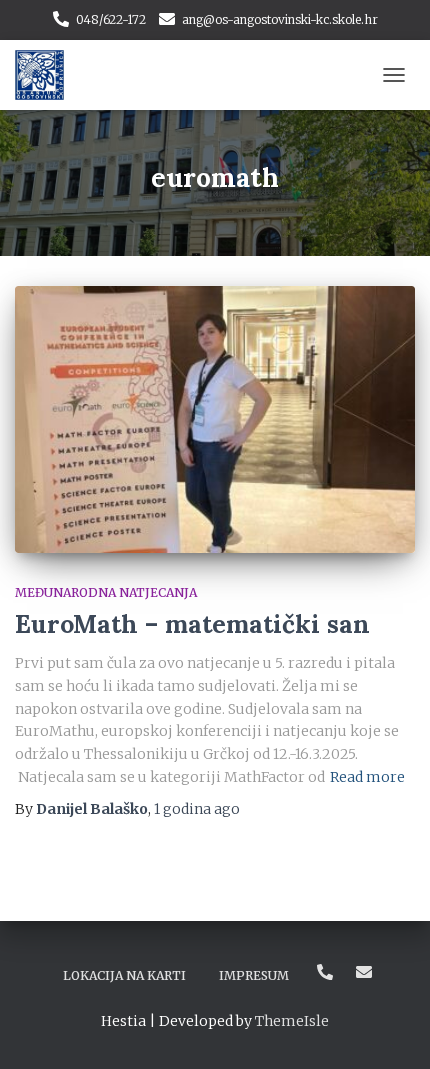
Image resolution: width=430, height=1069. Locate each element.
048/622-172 (111, 19)
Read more (367, 777)
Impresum (254, 975)
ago (197, 809)
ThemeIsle (292, 1021)
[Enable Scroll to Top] (390, 1029)
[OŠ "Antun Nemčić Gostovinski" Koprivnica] (47, 75)
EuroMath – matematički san (192, 624)
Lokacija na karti (124, 975)
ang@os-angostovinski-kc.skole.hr (280, 19)
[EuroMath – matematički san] (215, 419)
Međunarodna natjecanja (106, 592)
